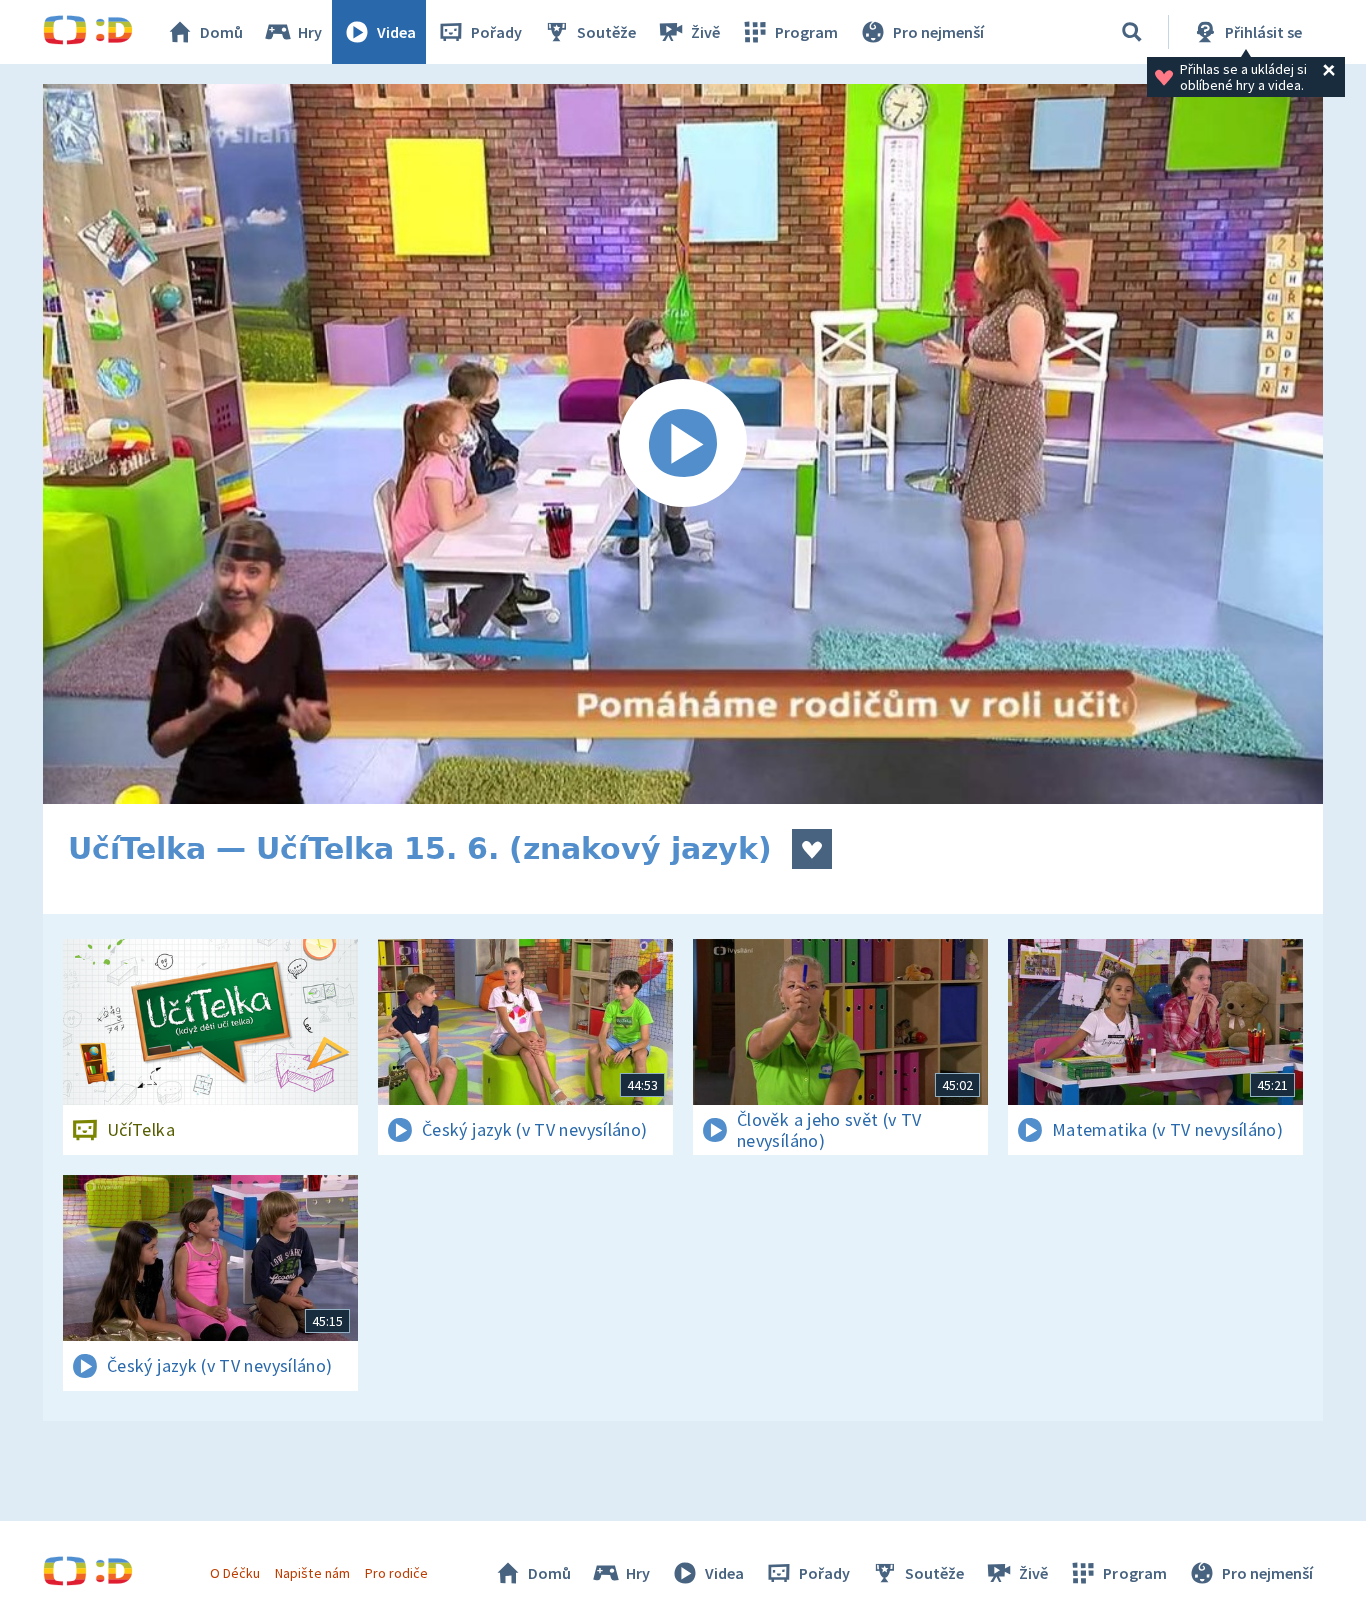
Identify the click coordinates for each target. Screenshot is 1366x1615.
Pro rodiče (396, 1573)
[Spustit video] (683, 444)
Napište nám (312, 1573)
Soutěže (606, 32)
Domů (221, 32)
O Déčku (235, 1573)
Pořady (496, 32)
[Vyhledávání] (1132, 32)
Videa (396, 32)
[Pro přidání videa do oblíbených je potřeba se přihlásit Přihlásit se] (812, 849)
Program (806, 32)
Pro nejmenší (938, 32)
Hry (310, 32)
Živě (705, 32)
